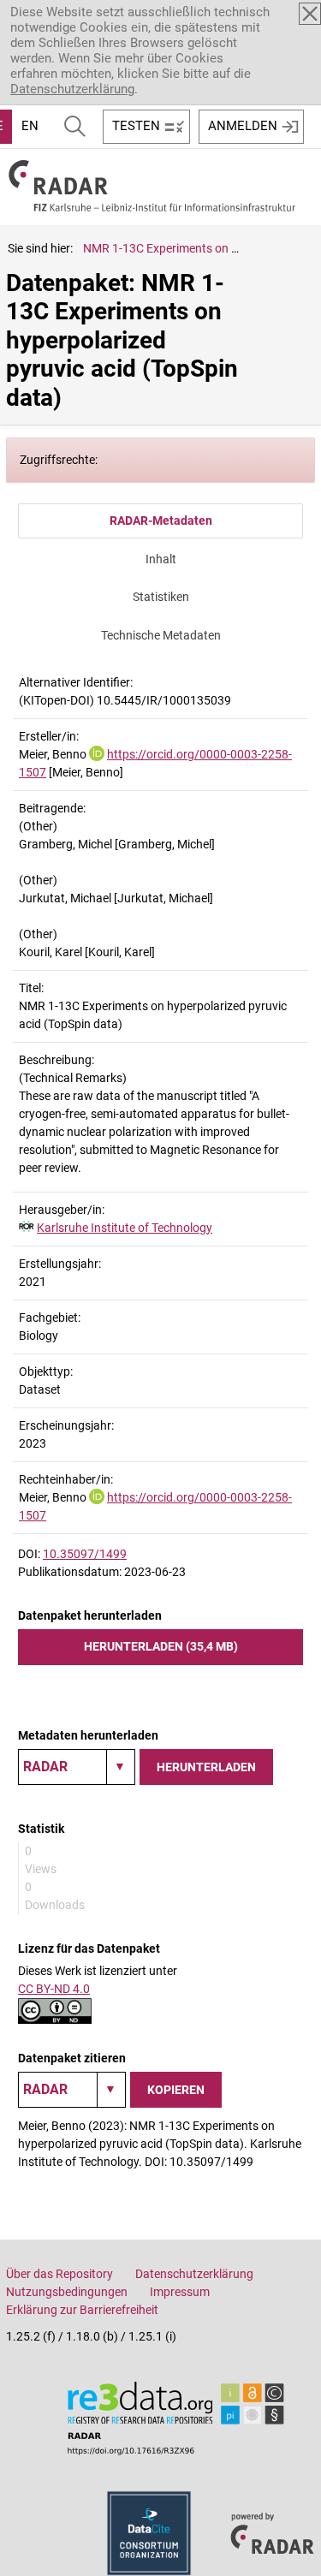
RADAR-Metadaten (161, 521)
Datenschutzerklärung (72, 89)
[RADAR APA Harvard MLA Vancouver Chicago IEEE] (72, 2090)
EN (30, 126)
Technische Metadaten (161, 635)
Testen (136, 126)
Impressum (180, 2292)
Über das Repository (59, 2274)
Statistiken (161, 597)
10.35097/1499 (85, 1554)
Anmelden (243, 126)
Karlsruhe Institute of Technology (125, 1228)
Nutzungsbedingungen (67, 2292)
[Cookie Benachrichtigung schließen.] (310, 14)
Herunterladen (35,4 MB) (161, 1646)
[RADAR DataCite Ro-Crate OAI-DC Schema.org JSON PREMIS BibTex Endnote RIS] (77, 1767)
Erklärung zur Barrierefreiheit (82, 2310)
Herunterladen (206, 1767)
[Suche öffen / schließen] (75, 127)
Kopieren (176, 2090)
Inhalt (161, 559)
